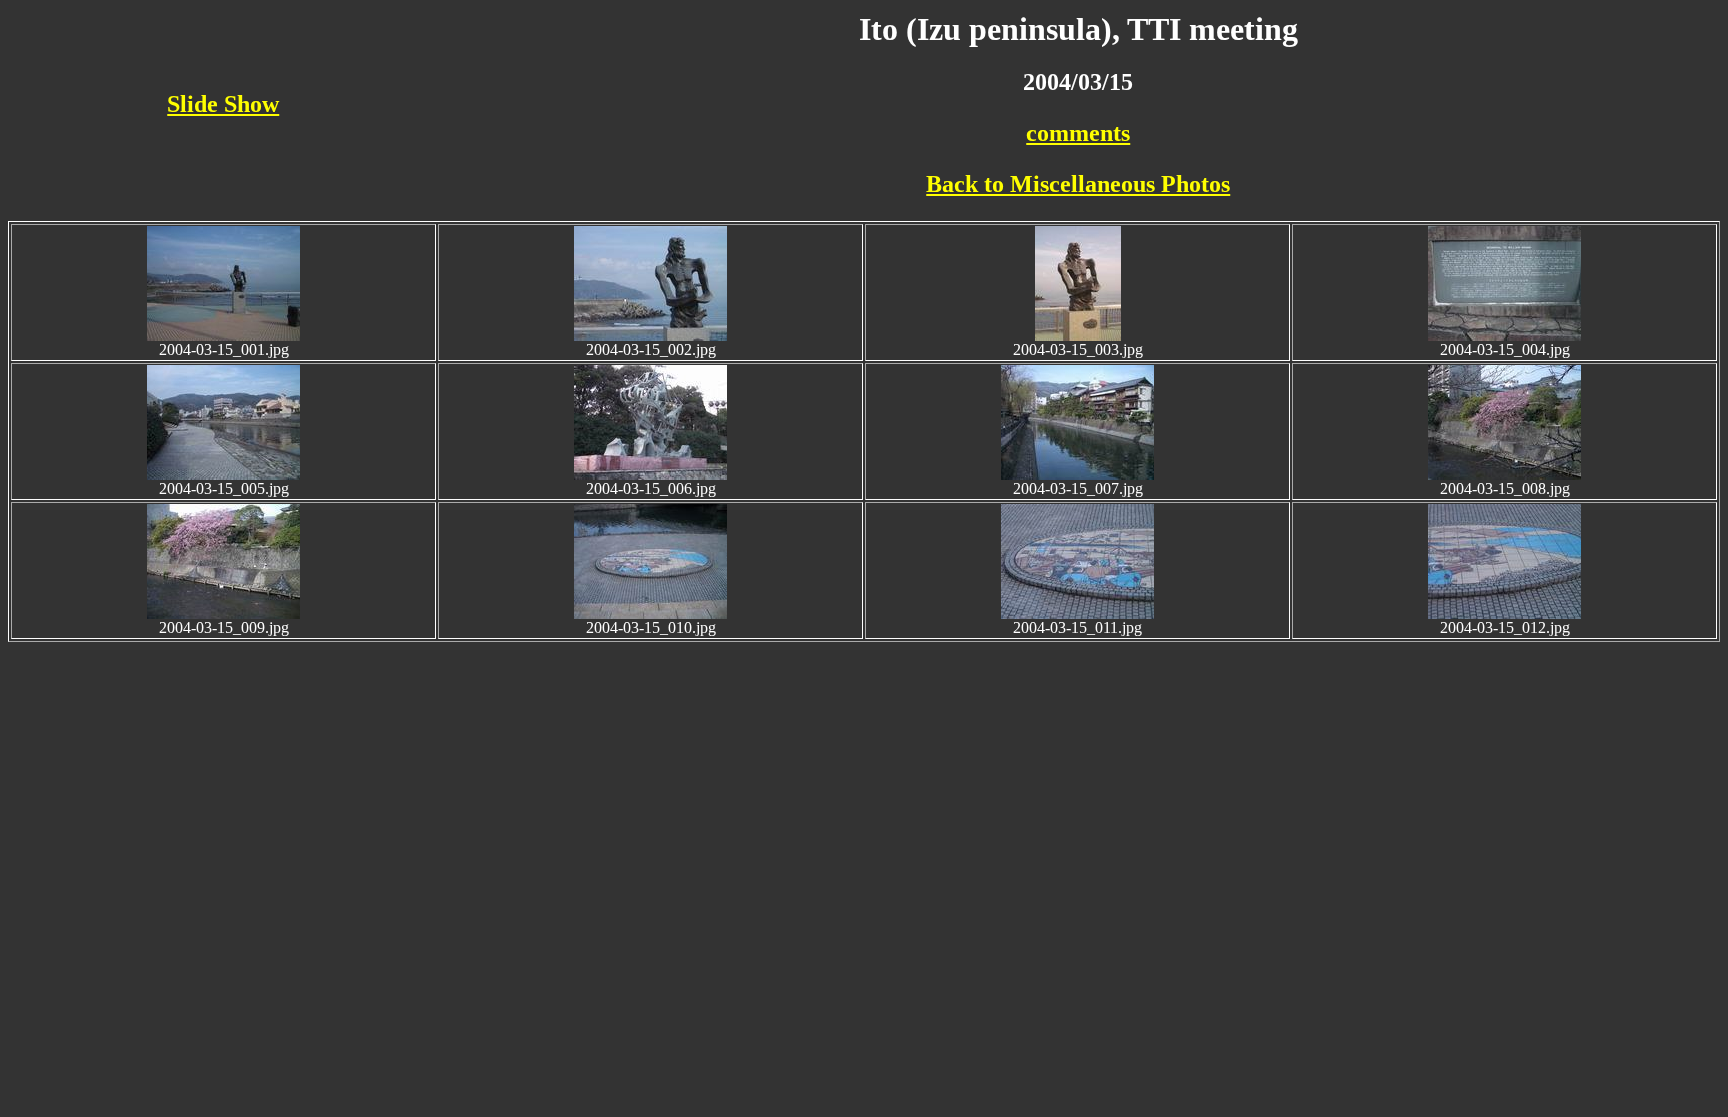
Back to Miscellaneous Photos (1078, 184)
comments (1078, 133)
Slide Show (223, 104)
